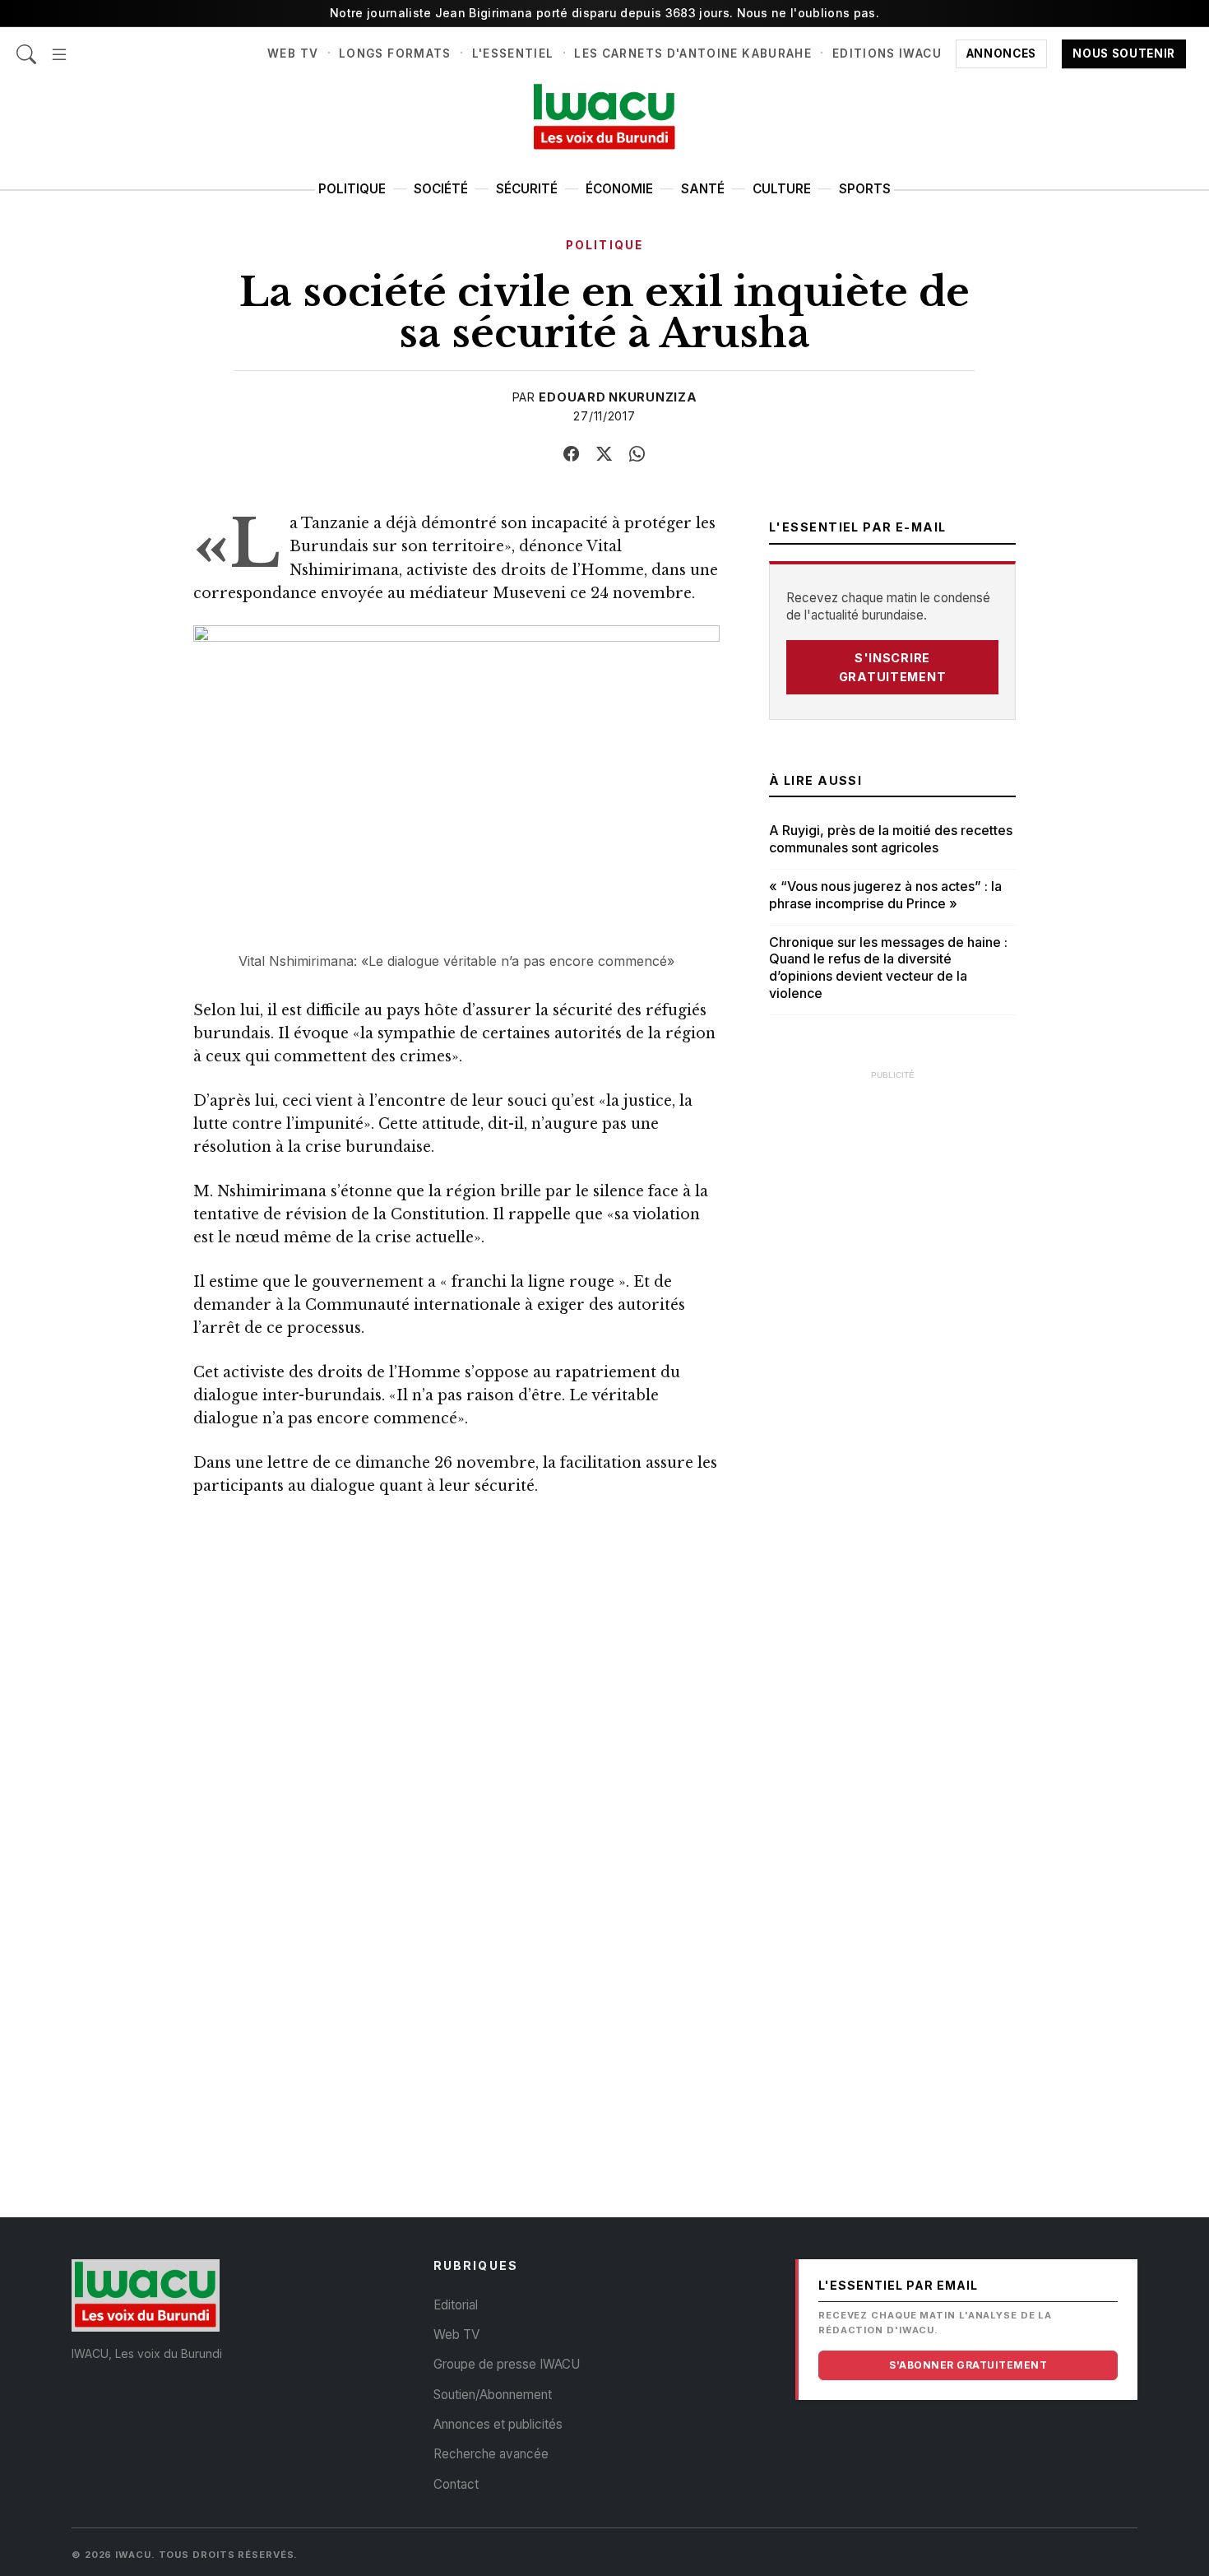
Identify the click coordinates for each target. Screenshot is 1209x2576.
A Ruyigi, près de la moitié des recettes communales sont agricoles (891, 839)
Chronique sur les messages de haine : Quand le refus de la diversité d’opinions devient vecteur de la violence (888, 968)
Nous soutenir (1124, 53)
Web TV (293, 53)
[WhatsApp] (637, 454)
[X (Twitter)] (604, 454)
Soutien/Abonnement (493, 2395)
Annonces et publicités (498, 2424)
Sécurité (527, 189)
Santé (703, 189)
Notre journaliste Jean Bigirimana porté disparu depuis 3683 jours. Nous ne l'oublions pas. (604, 13)
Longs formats (395, 53)
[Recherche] (26, 46)
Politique (352, 189)
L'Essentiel (513, 53)
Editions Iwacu (887, 53)
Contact (456, 2484)
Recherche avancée (491, 2454)
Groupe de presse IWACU (507, 2364)
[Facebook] (572, 454)
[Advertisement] (892, 1337)
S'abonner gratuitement (968, 2365)
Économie (619, 189)
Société (441, 189)
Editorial (456, 2305)
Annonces (1001, 53)
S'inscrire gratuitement (893, 667)
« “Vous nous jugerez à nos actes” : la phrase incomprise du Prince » (885, 895)
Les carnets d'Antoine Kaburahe (693, 53)
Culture (782, 189)
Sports (865, 189)
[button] (59, 46)
